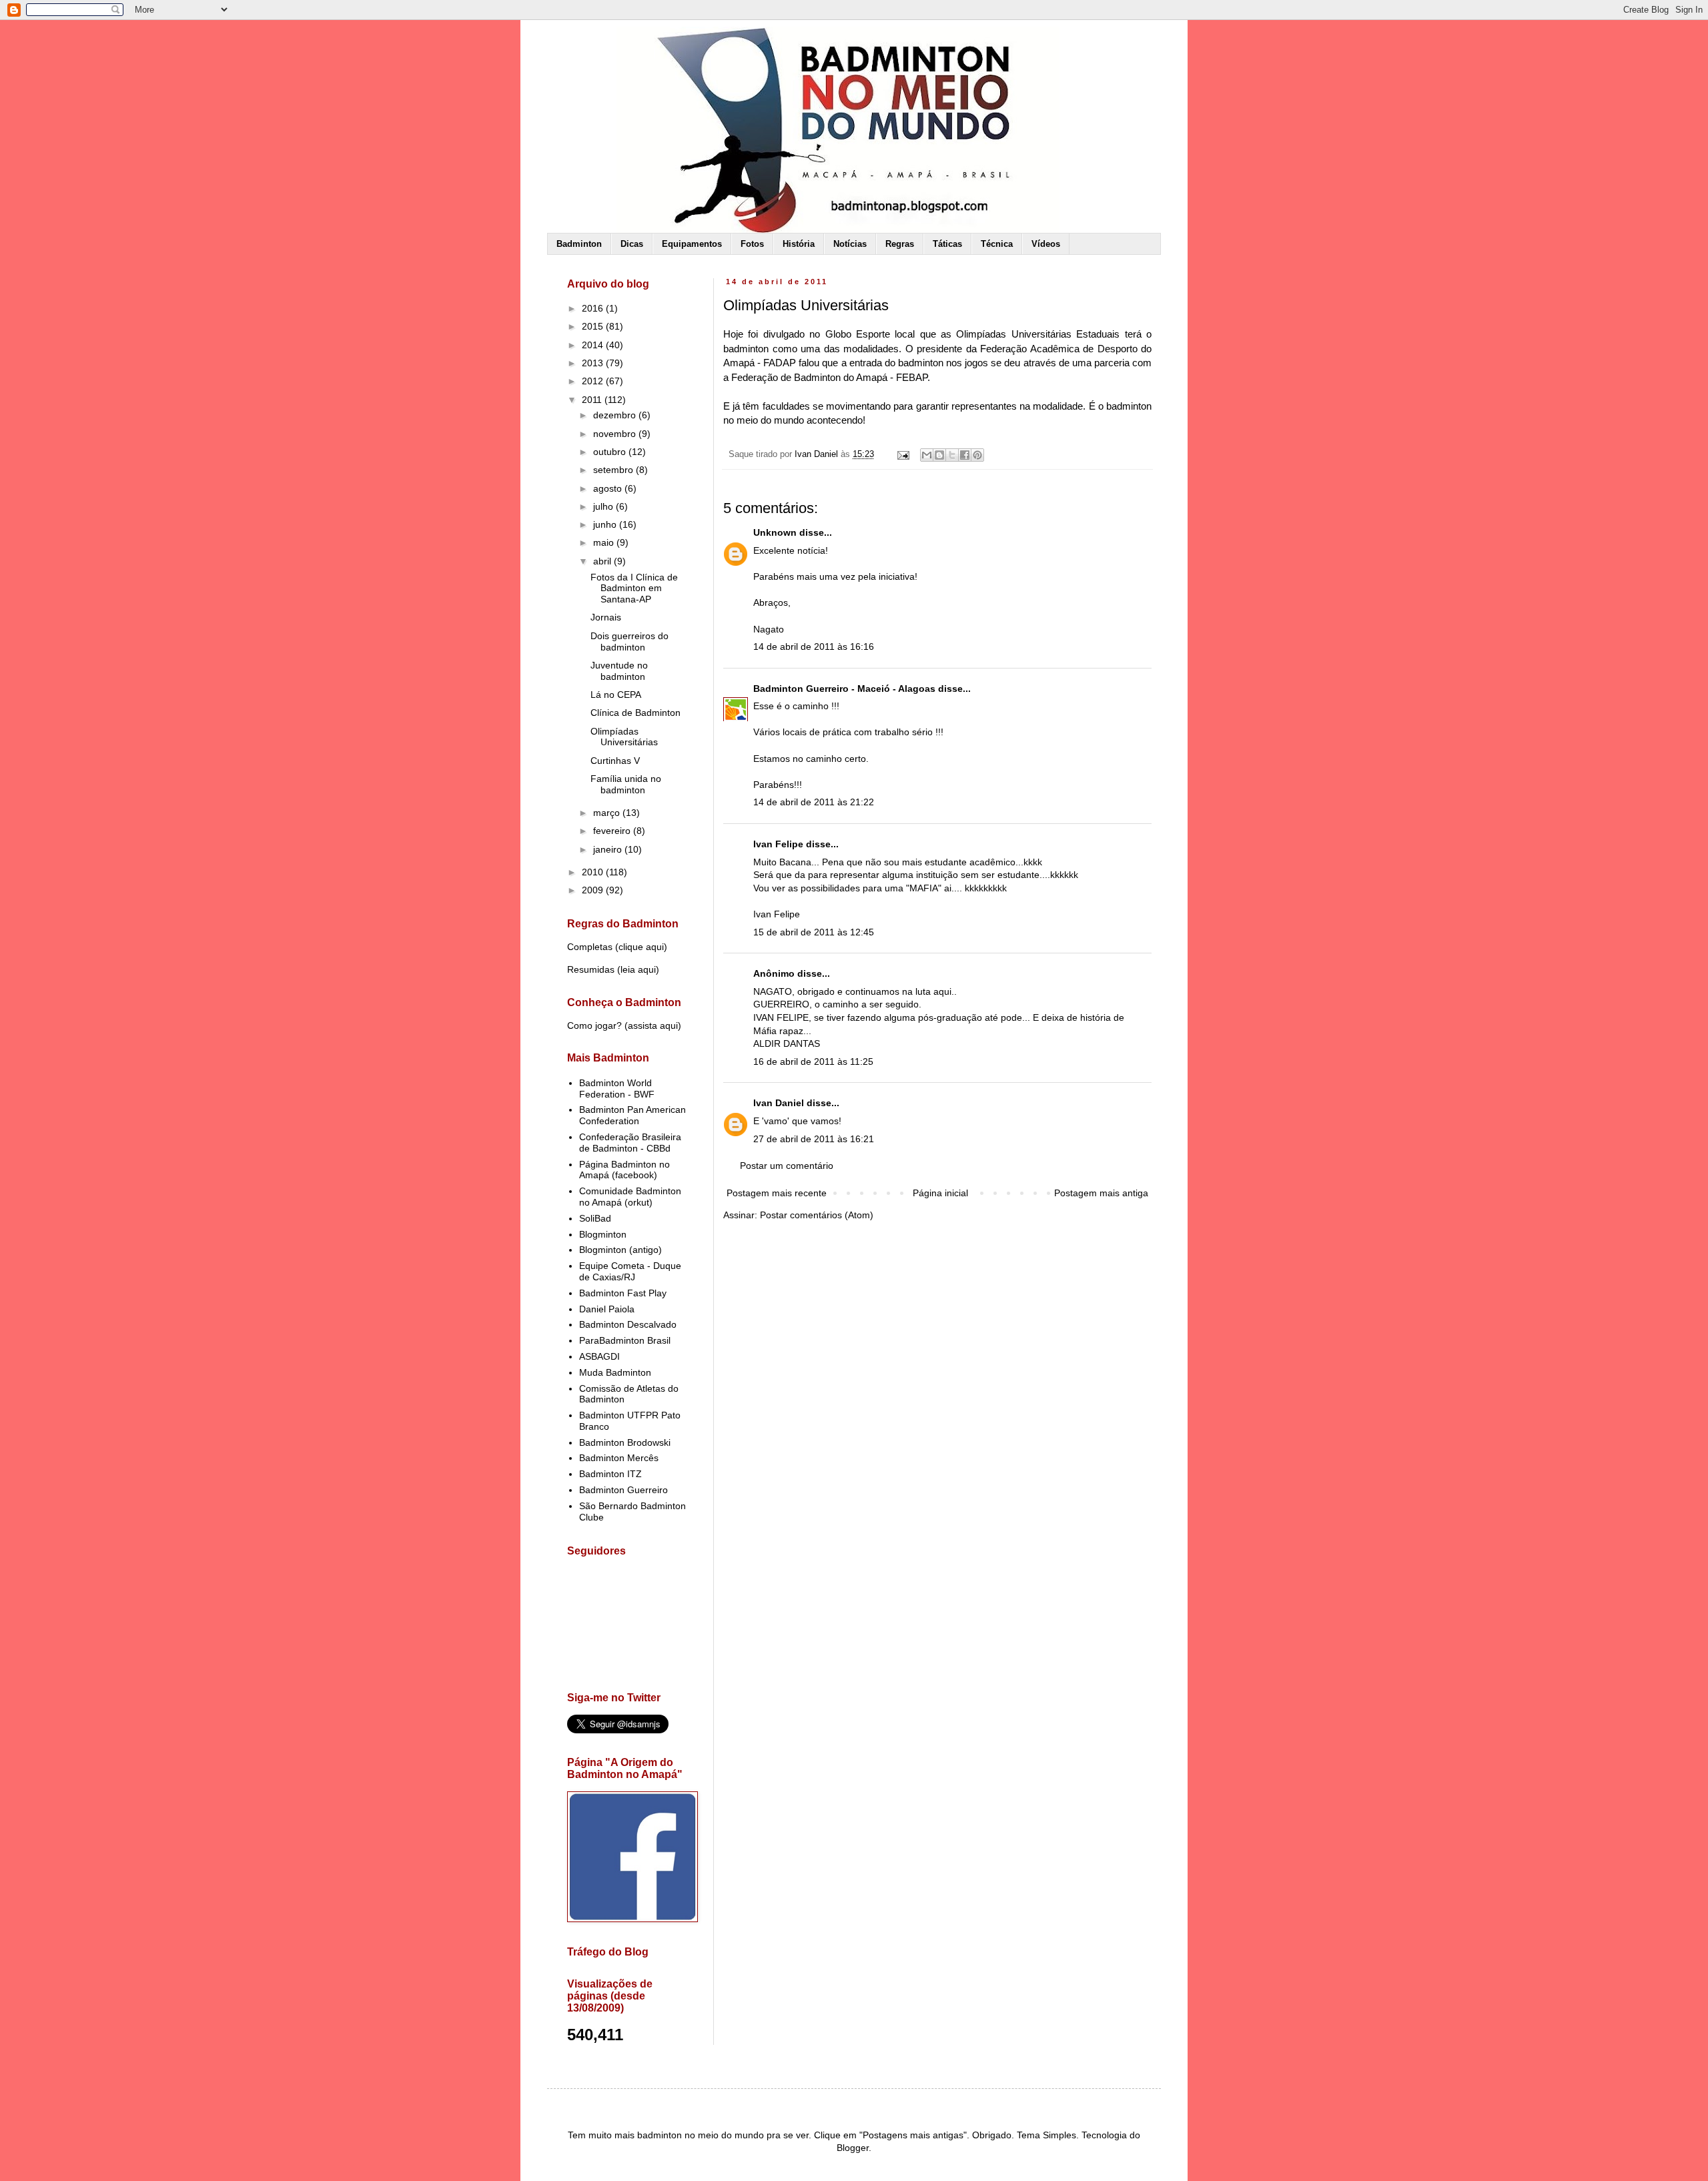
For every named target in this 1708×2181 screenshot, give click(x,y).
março (608, 813)
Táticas (947, 244)
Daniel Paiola (607, 1309)
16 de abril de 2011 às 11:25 (813, 1061)
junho (606, 524)
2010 (594, 872)
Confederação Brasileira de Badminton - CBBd (630, 1143)
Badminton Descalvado (628, 1324)
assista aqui (653, 1025)
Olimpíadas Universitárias (624, 737)
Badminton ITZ (610, 1474)
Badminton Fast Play (623, 1293)
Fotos (752, 244)
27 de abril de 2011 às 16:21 (814, 1139)
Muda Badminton (615, 1372)
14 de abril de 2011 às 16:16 (814, 646)
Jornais (606, 617)
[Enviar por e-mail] (927, 455)
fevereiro (613, 831)
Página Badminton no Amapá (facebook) (624, 1170)
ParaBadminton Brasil (625, 1340)
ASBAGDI (599, 1356)
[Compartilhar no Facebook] (965, 455)
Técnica (997, 244)
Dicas (632, 244)
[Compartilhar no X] (952, 455)
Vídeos (1046, 244)
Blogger (853, 2148)
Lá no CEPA (616, 695)
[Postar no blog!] (939, 455)
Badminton (579, 244)
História (799, 244)
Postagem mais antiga (1101, 1193)
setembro (614, 470)
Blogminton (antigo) (620, 1250)
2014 (594, 345)
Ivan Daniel (779, 1103)
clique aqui (641, 947)
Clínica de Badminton (635, 713)
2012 (594, 381)
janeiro (609, 849)
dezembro (616, 415)
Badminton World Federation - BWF (617, 1088)
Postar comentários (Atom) (817, 1215)
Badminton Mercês (619, 1458)
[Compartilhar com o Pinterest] (977, 455)
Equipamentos (692, 244)
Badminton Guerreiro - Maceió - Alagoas (844, 689)
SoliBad (595, 1218)
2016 (594, 308)
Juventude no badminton (619, 671)
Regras (900, 244)
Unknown (775, 532)
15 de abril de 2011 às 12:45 (814, 932)
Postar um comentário (787, 1166)
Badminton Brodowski (625, 1442)
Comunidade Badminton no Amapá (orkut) (630, 1197)
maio (605, 542)
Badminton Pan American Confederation (632, 1115)
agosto (609, 488)
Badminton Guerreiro (623, 1490)
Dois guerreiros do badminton (629, 641)
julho (604, 506)
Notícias (850, 244)
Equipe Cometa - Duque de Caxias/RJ (630, 1271)
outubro (611, 452)
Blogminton (603, 1234)
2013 (594, 363)
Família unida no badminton (626, 784)
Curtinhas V (615, 761)
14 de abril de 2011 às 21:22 (814, 802)
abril (603, 561)
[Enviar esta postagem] (903, 454)
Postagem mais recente (777, 1193)
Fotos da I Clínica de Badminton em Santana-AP (634, 588)
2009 (594, 890)
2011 (593, 400)
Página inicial (940, 1193)
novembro (616, 434)
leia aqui (638, 969)
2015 (594, 326)
